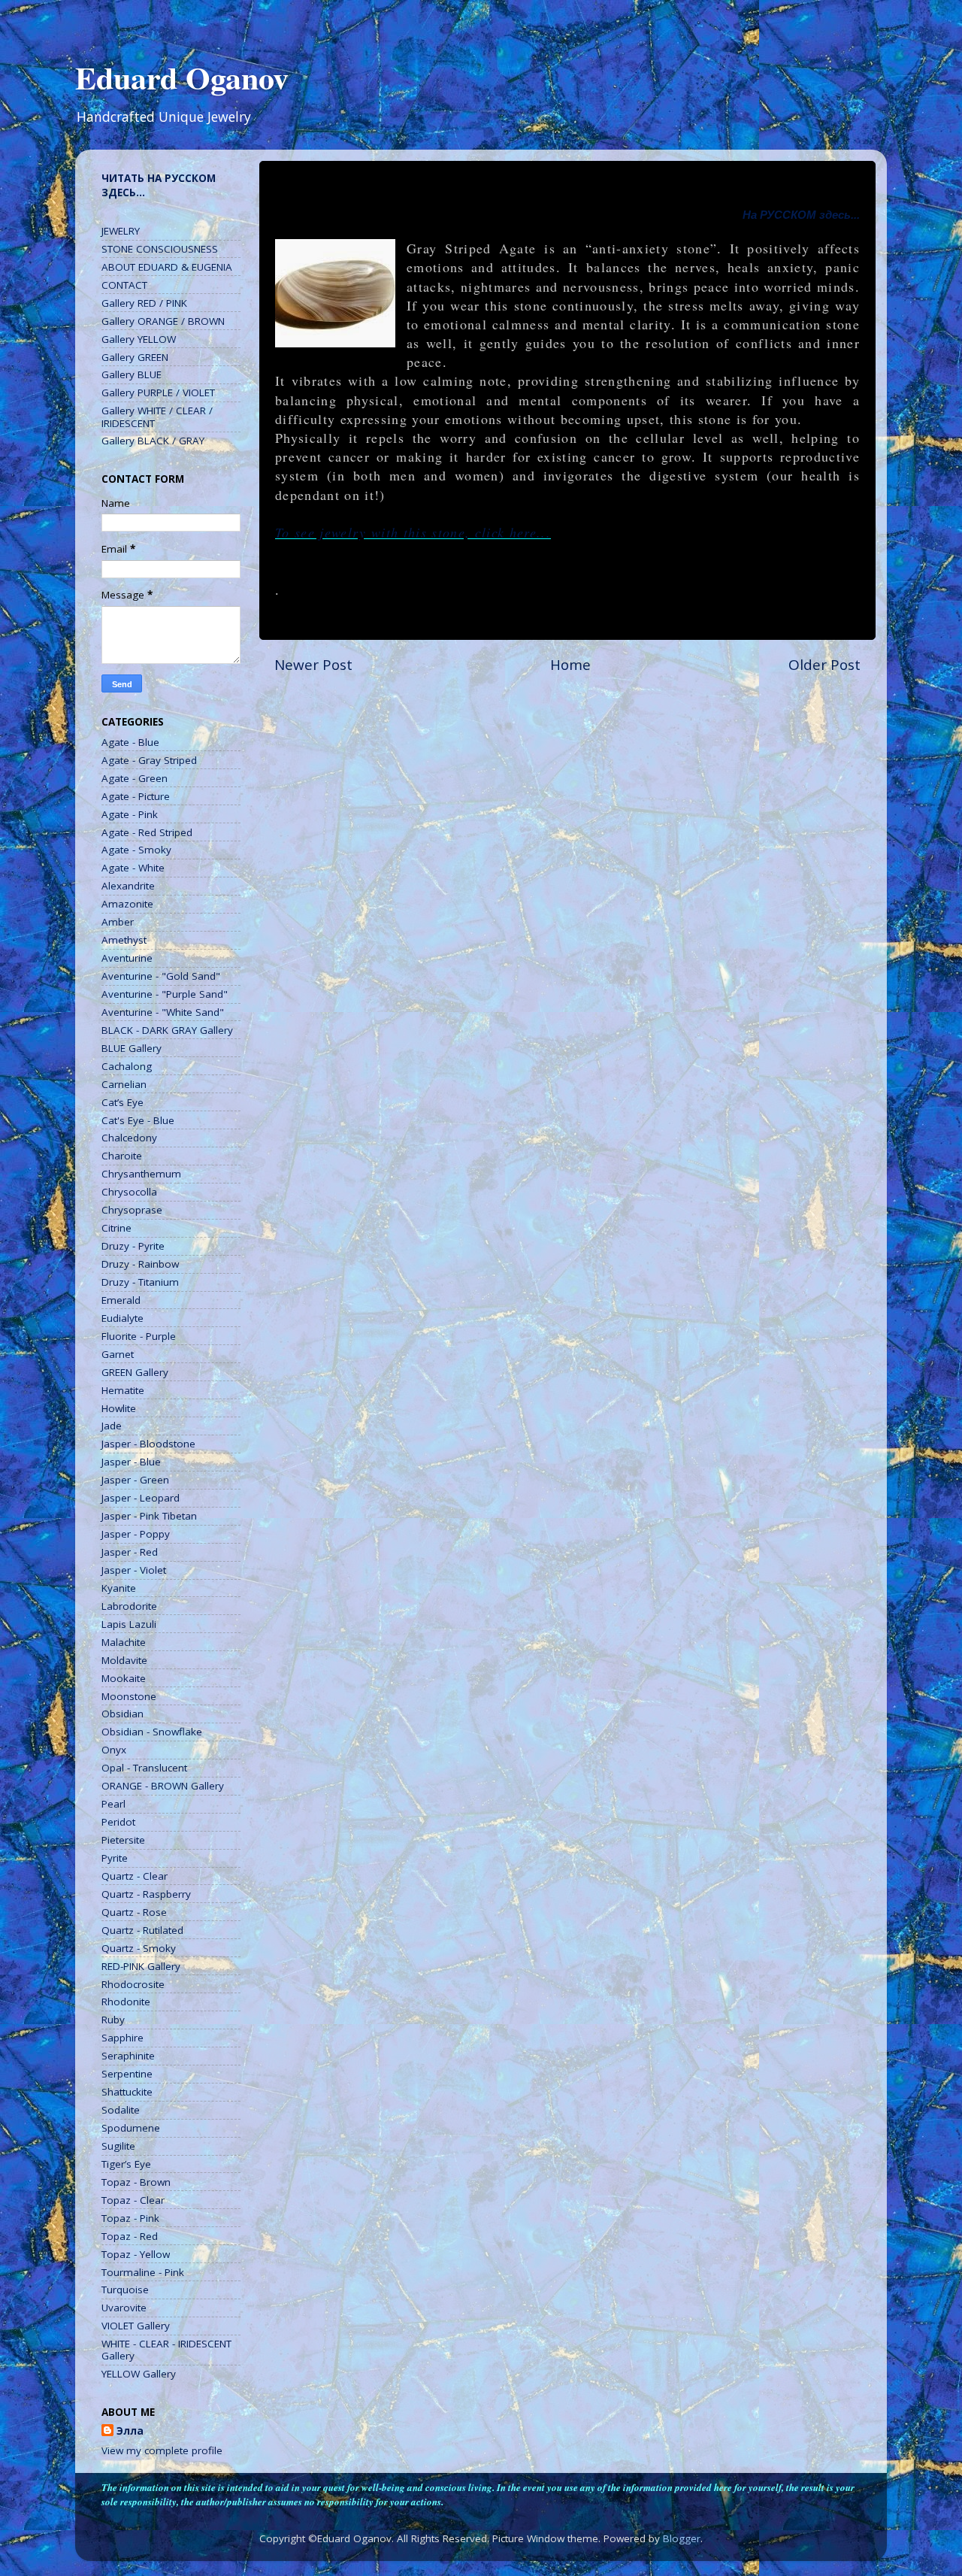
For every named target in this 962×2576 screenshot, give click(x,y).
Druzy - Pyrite (133, 1246)
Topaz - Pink (130, 2218)
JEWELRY (121, 231)
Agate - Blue (130, 742)
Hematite (123, 1390)
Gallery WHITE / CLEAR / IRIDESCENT (157, 417)
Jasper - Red (130, 1552)
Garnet (118, 1354)
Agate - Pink (130, 814)
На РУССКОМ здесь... (801, 215)
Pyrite (115, 1858)
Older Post (824, 665)
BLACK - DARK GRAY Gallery (167, 1030)
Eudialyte (123, 1318)
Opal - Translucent (144, 1768)
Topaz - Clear (133, 2200)
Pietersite (123, 1840)
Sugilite (118, 2146)
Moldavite (124, 1660)
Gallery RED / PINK (144, 303)
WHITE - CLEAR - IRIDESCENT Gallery (166, 2350)
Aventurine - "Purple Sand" (165, 994)
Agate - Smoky (136, 850)
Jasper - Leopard (141, 1498)
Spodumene (131, 2128)
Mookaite (124, 1678)
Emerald (121, 1300)
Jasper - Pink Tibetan (149, 1516)
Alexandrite (128, 886)
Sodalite (121, 2110)
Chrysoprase (132, 1210)
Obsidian (123, 1714)
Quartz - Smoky (139, 1948)
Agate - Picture (136, 796)
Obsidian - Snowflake (152, 1732)
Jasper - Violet (134, 1570)
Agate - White (133, 868)
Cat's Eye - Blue (138, 1120)
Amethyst (124, 940)
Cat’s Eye (123, 1102)
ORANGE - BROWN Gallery (163, 1786)
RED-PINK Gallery (141, 1966)
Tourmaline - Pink (143, 2272)
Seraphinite (128, 2056)
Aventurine (127, 958)
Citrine (116, 1228)
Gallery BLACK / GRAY (153, 441)
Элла (130, 2431)
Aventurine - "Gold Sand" (161, 976)
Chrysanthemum (141, 1174)
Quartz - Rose (134, 1912)
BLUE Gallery (132, 1048)
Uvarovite (124, 2308)
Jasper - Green (135, 1480)
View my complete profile (162, 2450)
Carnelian (124, 1084)
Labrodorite (129, 1606)
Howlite (119, 1408)
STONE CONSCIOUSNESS (160, 249)
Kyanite (119, 1588)
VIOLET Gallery (136, 2326)
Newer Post (313, 665)
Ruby (113, 2020)
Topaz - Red (130, 2236)
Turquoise (125, 2290)
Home (570, 665)
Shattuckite (127, 2092)
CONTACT (124, 285)
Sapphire (123, 2038)
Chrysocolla (129, 1192)
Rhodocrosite (133, 1984)
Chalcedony (129, 1138)
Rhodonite (126, 2002)
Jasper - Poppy (136, 1534)
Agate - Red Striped (147, 832)
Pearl (113, 1804)
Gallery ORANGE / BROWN (163, 321)
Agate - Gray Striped (149, 760)
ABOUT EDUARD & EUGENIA (167, 267)
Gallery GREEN (135, 357)
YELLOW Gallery (139, 2374)
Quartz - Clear (135, 1876)
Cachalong (127, 1066)
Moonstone (129, 1696)
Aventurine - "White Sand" (163, 1012)
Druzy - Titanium (140, 1282)
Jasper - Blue (131, 1462)
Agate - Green (135, 778)
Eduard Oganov (182, 77)
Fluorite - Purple (139, 1336)
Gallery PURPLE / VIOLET (158, 392)
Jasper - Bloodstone (148, 1444)
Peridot (118, 1822)
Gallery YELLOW (139, 339)
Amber (118, 922)
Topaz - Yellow (136, 2254)
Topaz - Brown (136, 2182)
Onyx (114, 1750)
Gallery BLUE (132, 374)
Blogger (682, 2538)
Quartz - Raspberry (146, 1894)
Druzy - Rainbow (140, 1264)
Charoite (122, 1156)
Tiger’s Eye (126, 2164)
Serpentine (127, 2074)
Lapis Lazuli (129, 1624)
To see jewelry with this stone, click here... (413, 532)
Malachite (124, 1642)
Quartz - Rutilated (142, 1930)
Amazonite (127, 904)
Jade (112, 1426)
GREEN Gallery (135, 1372)
